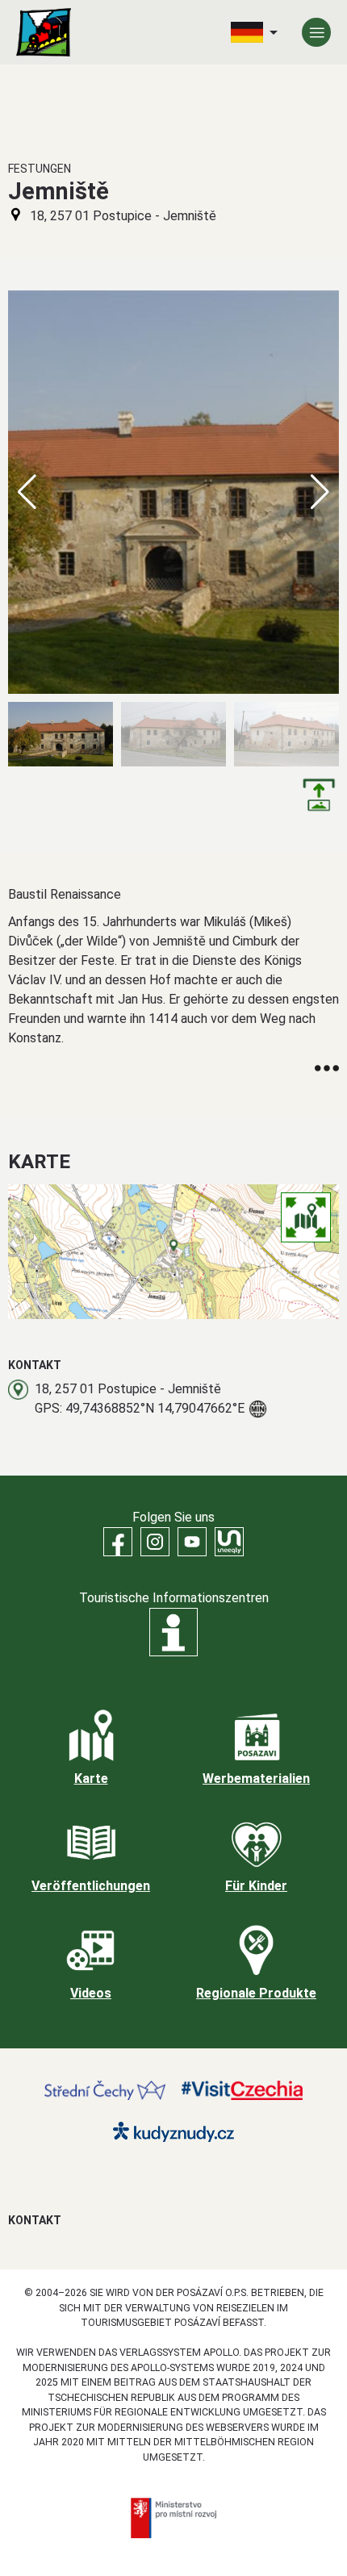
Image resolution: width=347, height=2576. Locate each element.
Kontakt (35, 2220)
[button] (320, 492)
